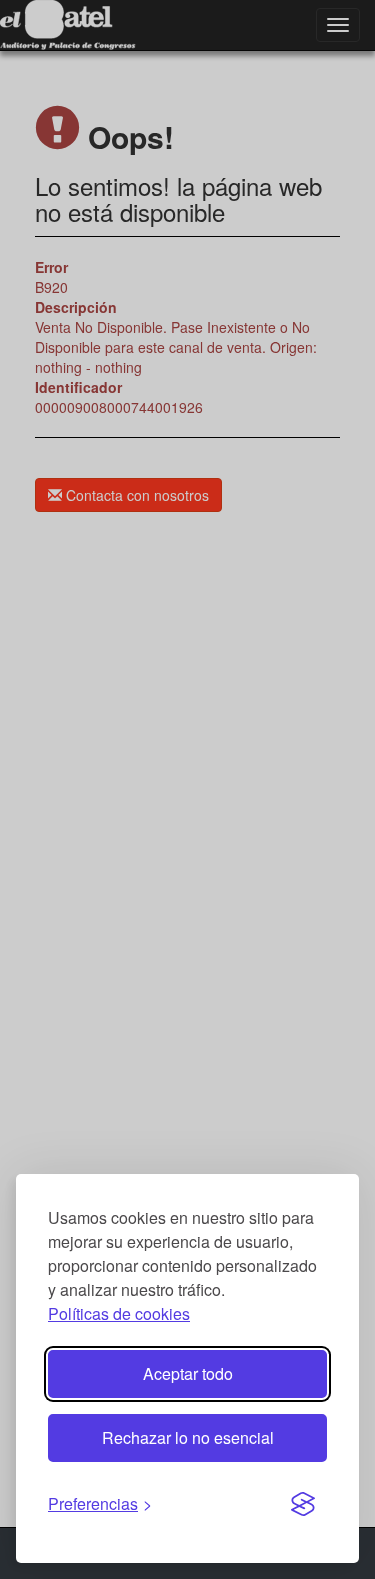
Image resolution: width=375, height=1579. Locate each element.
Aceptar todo (188, 1373)
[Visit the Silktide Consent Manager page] (303, 1505)
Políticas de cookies (119, 1313)
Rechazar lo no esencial (188, 1437)
